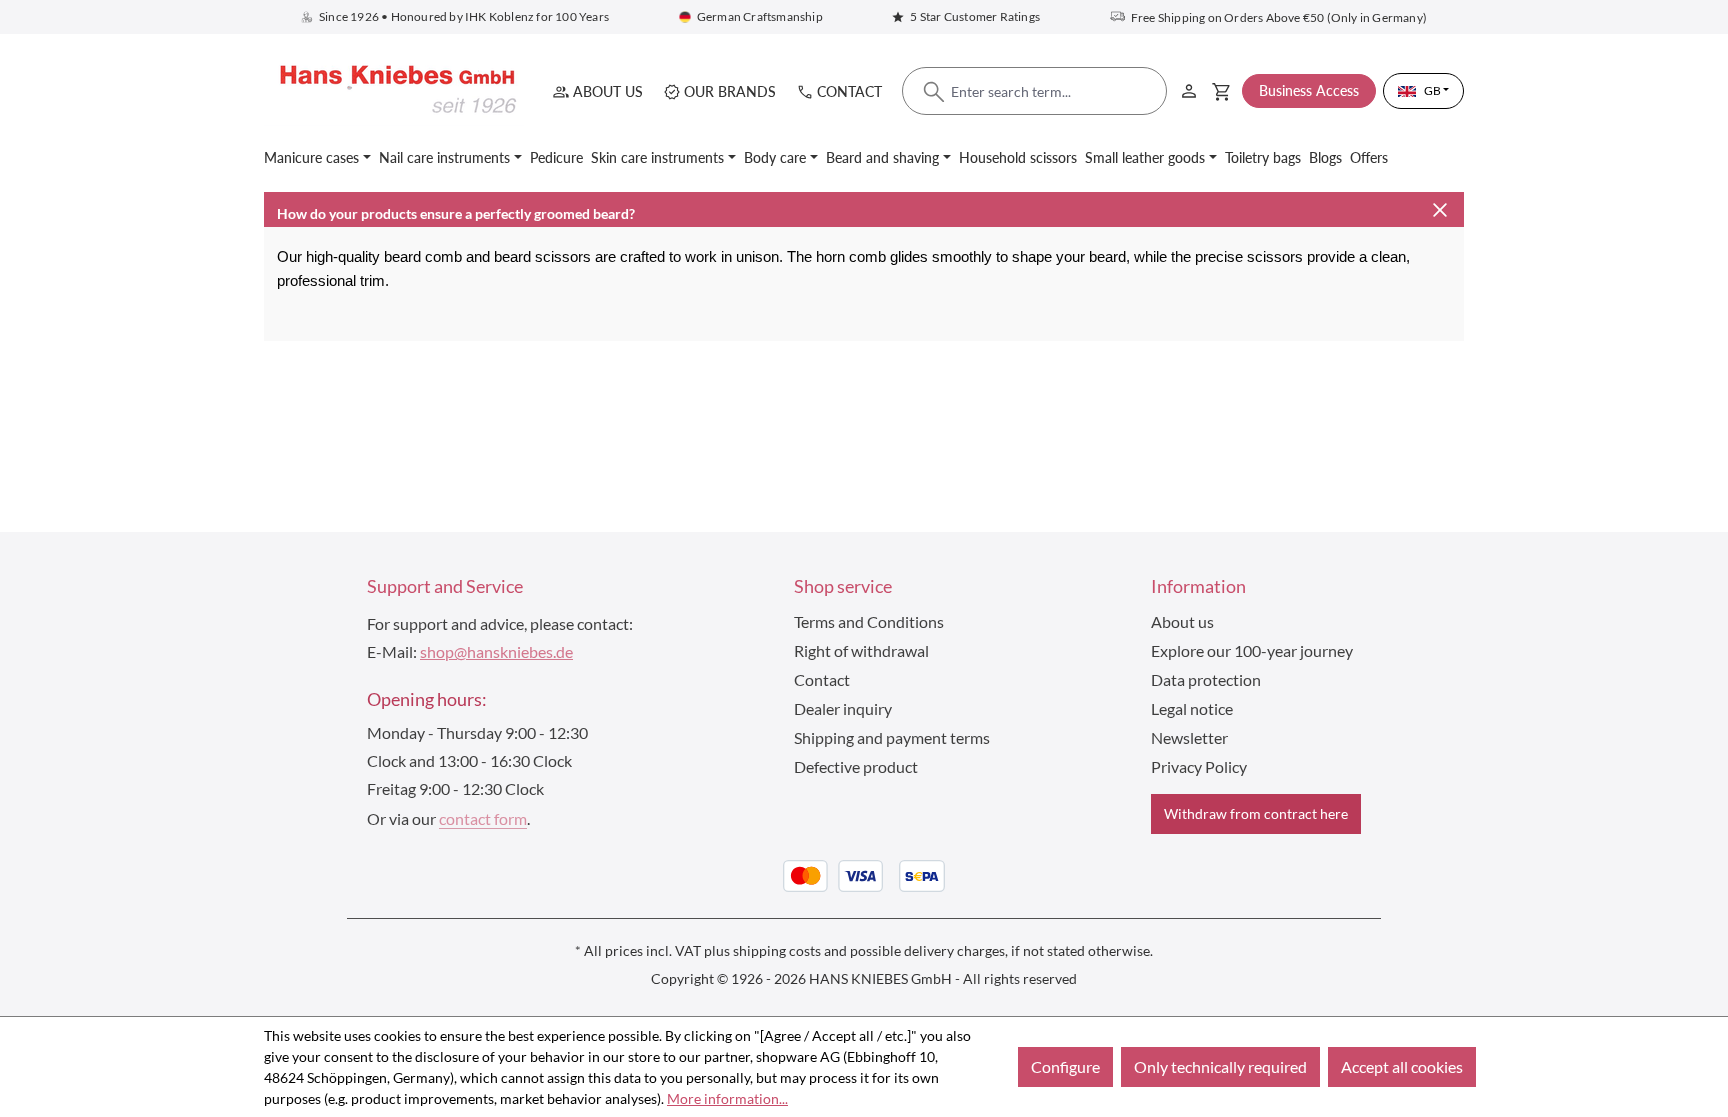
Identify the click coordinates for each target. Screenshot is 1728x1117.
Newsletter (1189, 737)
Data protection (1206, 679)
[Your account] (1189, 87)
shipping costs (777, 950)
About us (608, 91)
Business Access (1309, 90)
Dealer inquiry (843, 708)
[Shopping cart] (1221, 91)
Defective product (856, 766)
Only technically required (1220, 1066)
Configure (1065, 1066)
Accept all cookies (1402, 1066)
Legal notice (1192, 708)
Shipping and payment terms (892, 737)
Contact (849, 91)
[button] (864, 209)
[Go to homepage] (394, 90)
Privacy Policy (1199, 766)
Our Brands (730, 91)
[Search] (934, 92)
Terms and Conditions (869, 621)
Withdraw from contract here (1256, 813)
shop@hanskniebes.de (496, 651)
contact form (483, 818)
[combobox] (1034, 92)
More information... (727, 1098)
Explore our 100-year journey (1252, 650)
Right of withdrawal (861, 650)
